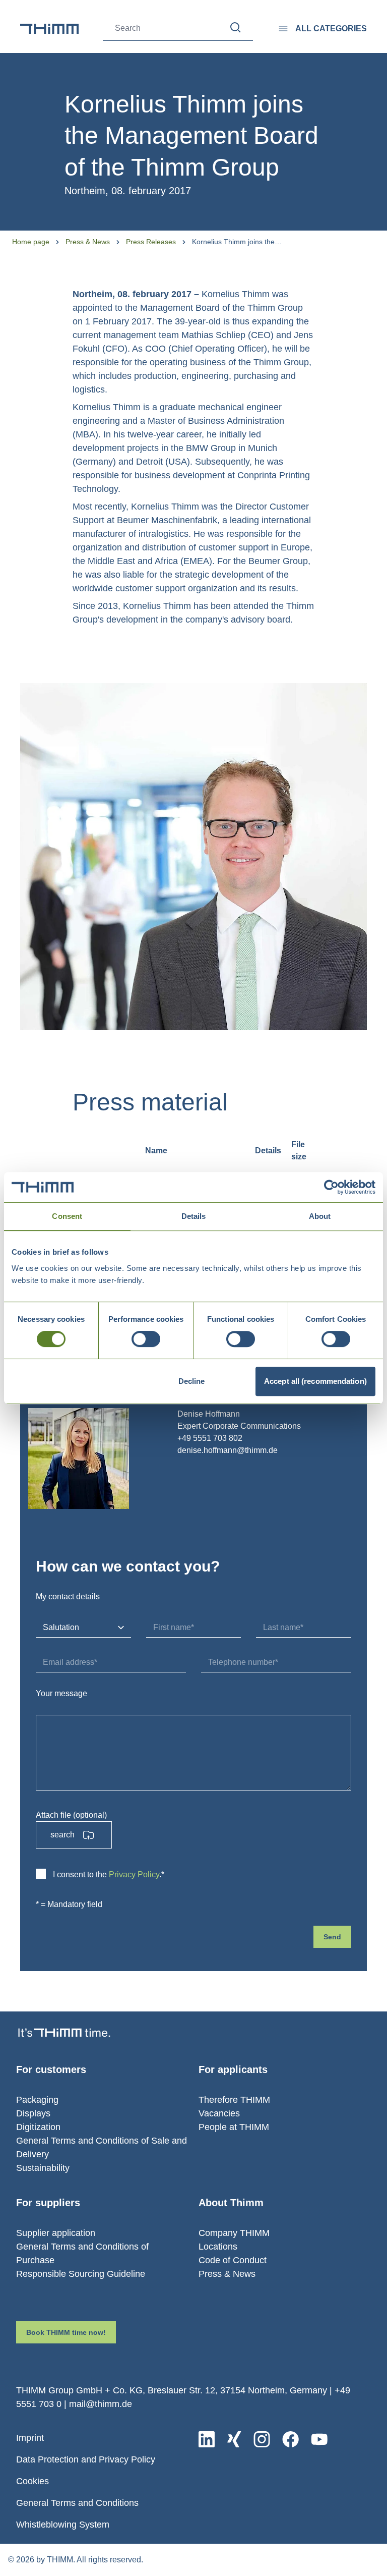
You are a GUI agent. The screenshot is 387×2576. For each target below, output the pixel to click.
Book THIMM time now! (66, 2332)
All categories (331, 29)
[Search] (236, 27)
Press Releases (151, 242)
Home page (31, 242)
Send (332, 1937)
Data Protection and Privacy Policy (86, 2459)
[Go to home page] (49, 29)
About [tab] (320, 1216)
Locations (218, 2247)
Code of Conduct (233, 2260)
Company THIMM (234, 2233)
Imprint (30, 2438)
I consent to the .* (109, 1874)
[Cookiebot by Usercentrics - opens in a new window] (331, 1187)
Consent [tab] (67, 1216)
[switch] (146, 1339)
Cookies (33, 2481)
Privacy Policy (134, 1874)
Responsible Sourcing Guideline (81, 2274)
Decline (192, 1381)
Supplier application (56, 2233)
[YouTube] (319, 2439)
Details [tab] (194, 1216)
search (62, 1835)
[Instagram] (262, 2439)
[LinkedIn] (207, 2439)
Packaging (37, 2100)
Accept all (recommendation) (315, 1381)
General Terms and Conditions (77, 2503)
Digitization (38, 2127)
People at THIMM (234, 2127)
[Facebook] (291, 2439)
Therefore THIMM (234, 2100)
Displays (33, 2113)
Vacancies (219, 2113)
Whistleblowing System (63, 2525)
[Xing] (234, 2439)
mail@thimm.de (101, 2404)
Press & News (88, 242)
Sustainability (43, 2168)
